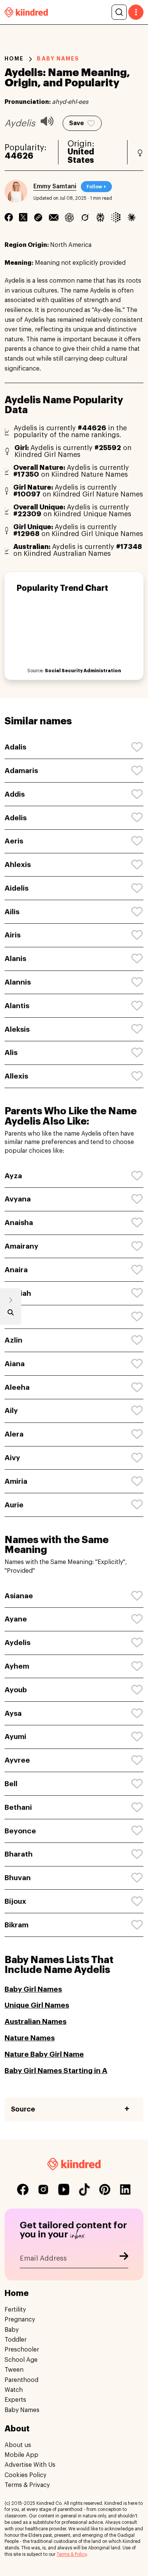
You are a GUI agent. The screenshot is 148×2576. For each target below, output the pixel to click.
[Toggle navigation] (136, 12)
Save (76, 123)
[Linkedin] (38, 217)
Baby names (58, 59)
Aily (11, 1411)
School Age (21, 2360)
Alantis (17, 1006)
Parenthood (21, 2380)
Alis (11, 1053)
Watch (14, 2390)
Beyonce (20, 1831)
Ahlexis (18, 865)
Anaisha (19, 1223)
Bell (11, 1784)
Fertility (15, 2310)
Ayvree (17, 1760)
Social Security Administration (83, 671)
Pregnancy (20, 2320)
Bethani (18, 1807)
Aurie (14, 1505)
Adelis (16, 818)
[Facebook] (9, 217)
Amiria (16, 1481)
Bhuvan (18, 1878)
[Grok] (85, 217)
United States (81, 156)
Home (14, 59)
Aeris (14, 841)
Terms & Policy (72, 2554)
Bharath (19, 1854)
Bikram (17, 1925)
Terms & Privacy (27, 2485)
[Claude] (131, 217)
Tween (14, 2370)
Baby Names (22, 2410)
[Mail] (54, 217)
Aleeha (17, 1387)
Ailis (12, 912)
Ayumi (15, 1737)
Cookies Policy (25, 2475)
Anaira (16, 1270)
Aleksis (17, 1029)
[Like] (137, 747)
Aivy (12, 1458)
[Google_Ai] (116, 217)
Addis (15, 794)
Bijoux (15, 1901)
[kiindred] (26, 12)
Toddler (16, 2340)
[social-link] (23, 2189)
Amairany (21, 1246)
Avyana (18, 1199)
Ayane (16, 1619)
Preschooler (22, 2350)
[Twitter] (23, 217)
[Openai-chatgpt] (69, 217)
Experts (15, 2400)
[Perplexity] (100, 217)
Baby (12, 2330)
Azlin (13, 1340)
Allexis (16, 1076)
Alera (14, 1434)
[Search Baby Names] (11, 1314)
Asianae (19, 1596)
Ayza (13, 1176)
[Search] (119, 12)
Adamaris (21, 771)
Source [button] (23, 2109)
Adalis (15, 747)
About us (18, 2445)
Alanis (15, 959)
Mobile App (21, 2455)
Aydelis (17, 1643)
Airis (13, 935)
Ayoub (16, 1690)
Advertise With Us (30, 2465)
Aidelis (17, 888)
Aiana (15, 1364)
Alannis (18, 982)
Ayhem (17, 1666)
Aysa (13, 1713)
